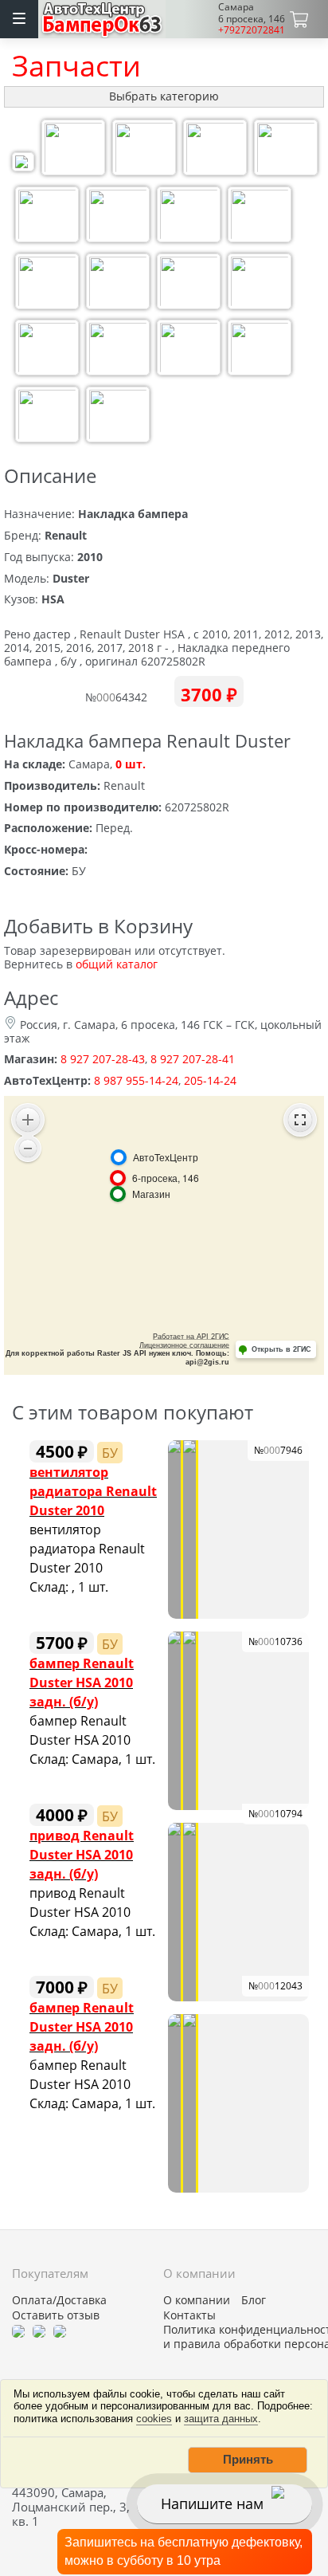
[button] (248, 2460)
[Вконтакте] (39, 2330)
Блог (254, 2300)
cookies (154, 2419)
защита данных (221, 2419)
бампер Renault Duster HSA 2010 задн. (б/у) (82, 1682)
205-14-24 (210, 1080)
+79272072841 (252, 30)
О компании (197, 2300)
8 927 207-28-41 (193, 1059)
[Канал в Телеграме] (18, 2330)
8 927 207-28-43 (103, 1059)
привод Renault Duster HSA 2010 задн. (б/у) (82, 1854)
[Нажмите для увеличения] (23, 164)
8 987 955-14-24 (136, 1080)
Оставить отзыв (56, 2315)
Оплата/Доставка (59, 2300)
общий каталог (117, 964)
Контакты (189, 2315)
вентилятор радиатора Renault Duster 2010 (93, 1491)
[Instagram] (60, 2330)
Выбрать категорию (164, 96)
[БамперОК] (102, 17)
